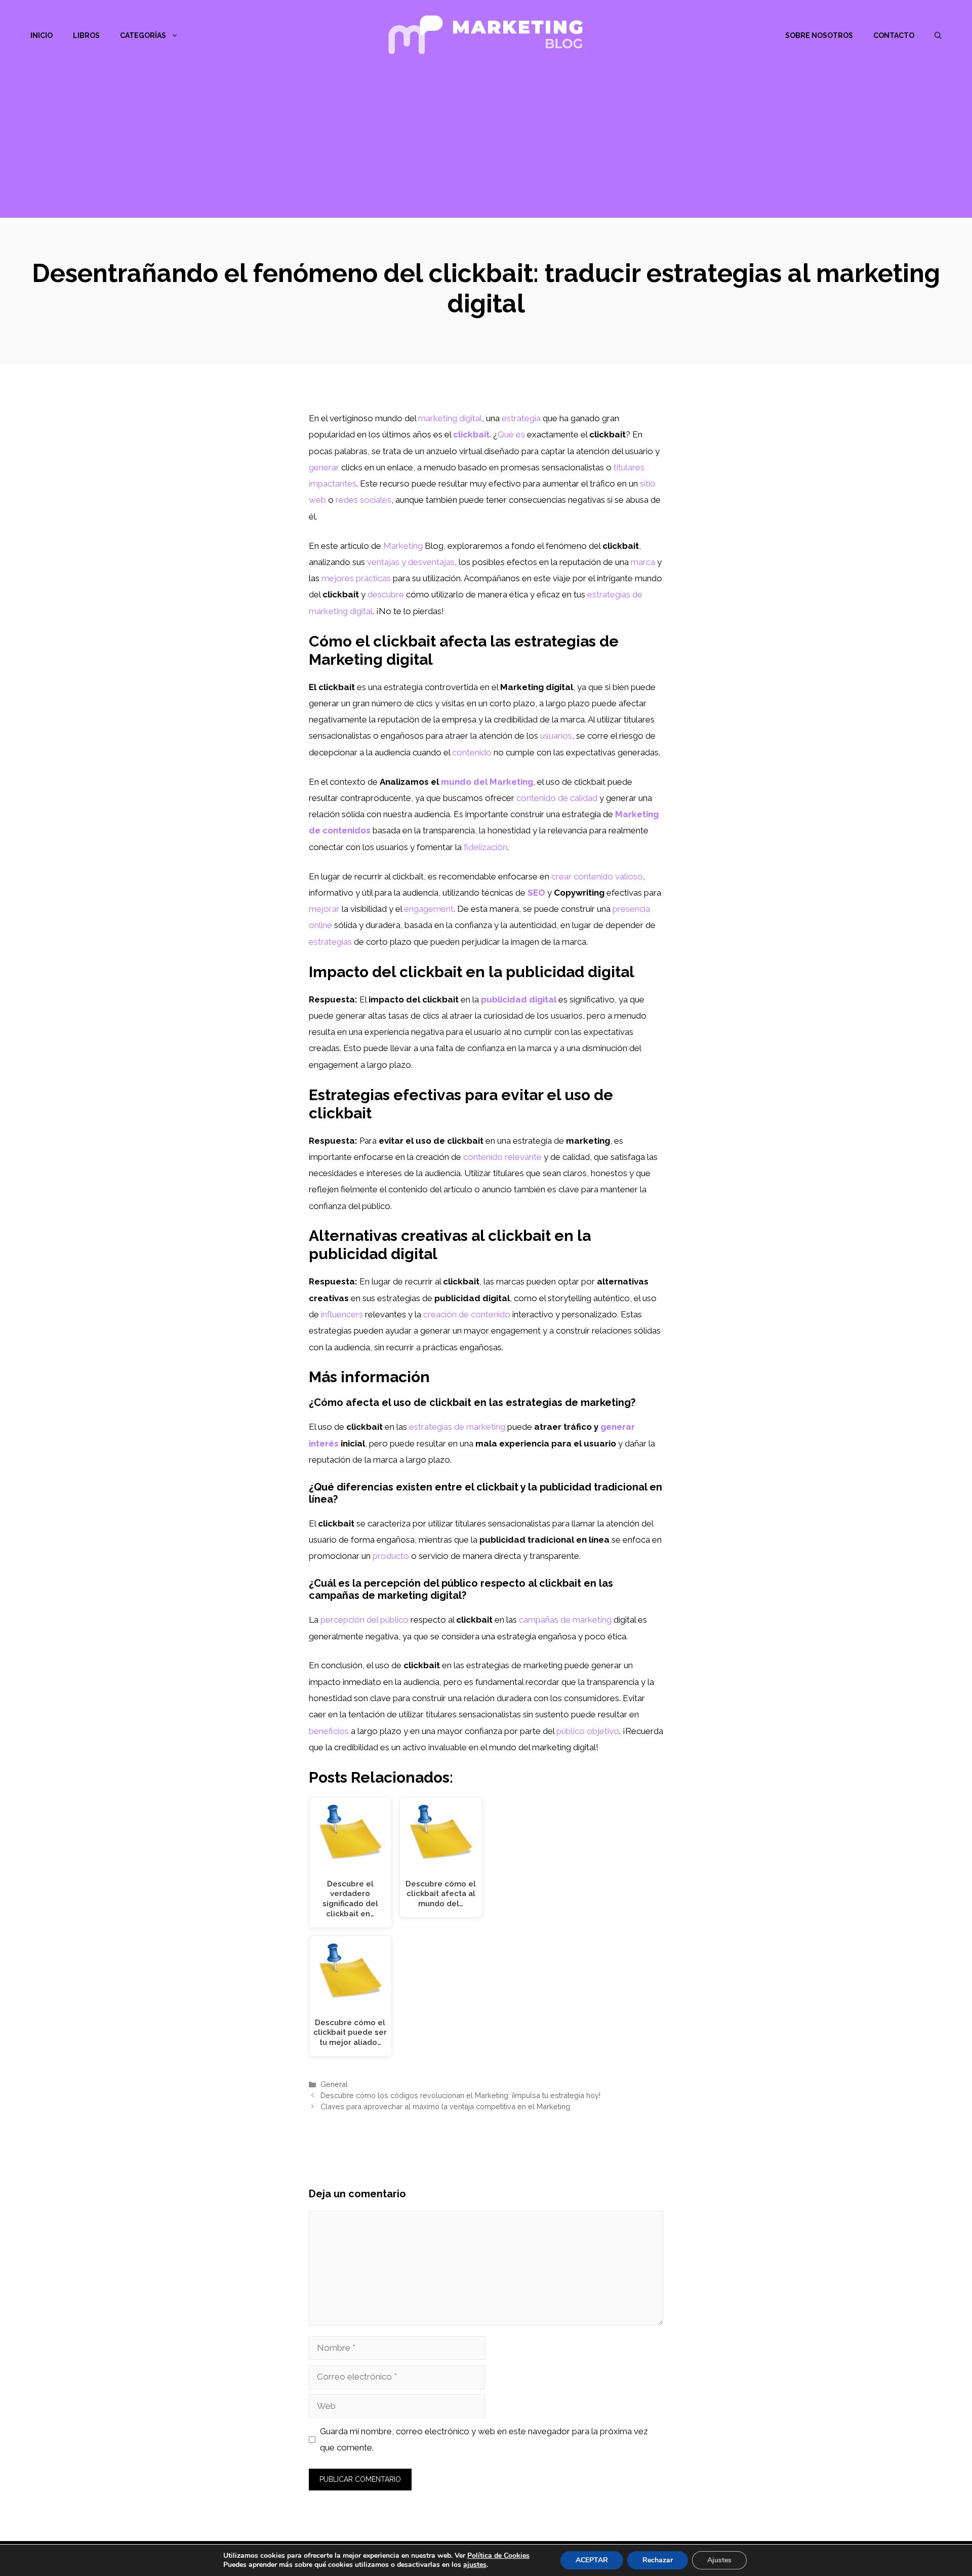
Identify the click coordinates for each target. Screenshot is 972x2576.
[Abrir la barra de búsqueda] (938, 35)
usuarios (556, 736)
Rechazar (658, 2560)
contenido (472, 752)
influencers (342, 1314)
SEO (536, 893)
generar (324, 467)
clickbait (471, 434)
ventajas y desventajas (411, 562)
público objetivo (588, 1731)
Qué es (511, 434)
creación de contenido (467, 1314)
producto (391, 1556)
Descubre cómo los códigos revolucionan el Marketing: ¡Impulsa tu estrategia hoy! (460, 2095)
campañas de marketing (565, 1620)
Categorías (143, 35)
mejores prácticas (356, 578)
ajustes (475, 2565)
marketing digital (450, 418)
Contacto (894, 35)
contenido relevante (502, 1157)
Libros (86, 35)
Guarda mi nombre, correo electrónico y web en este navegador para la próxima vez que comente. (484, 2439)
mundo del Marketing (487, 782)
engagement (429, 909)
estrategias (330, 942)
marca (643, 562)
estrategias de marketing (457, 1427)
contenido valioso (608, 876)
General (334, 2084)
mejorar (324, 909)
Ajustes (719, 2560)
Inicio (42, 35)
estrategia (521, 418)
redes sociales (363, 500)
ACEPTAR (592, 2560)
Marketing (403, 546)
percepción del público (364, 1620)
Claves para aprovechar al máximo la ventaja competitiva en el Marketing (445, 2106)
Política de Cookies (498, 2555)
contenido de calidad (557, 798)
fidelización (485, 847)
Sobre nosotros (819, 35)
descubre (386, 594)
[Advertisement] (486, 147)
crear (561, 876)
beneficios (329, 1731)
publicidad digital (519, 999)
